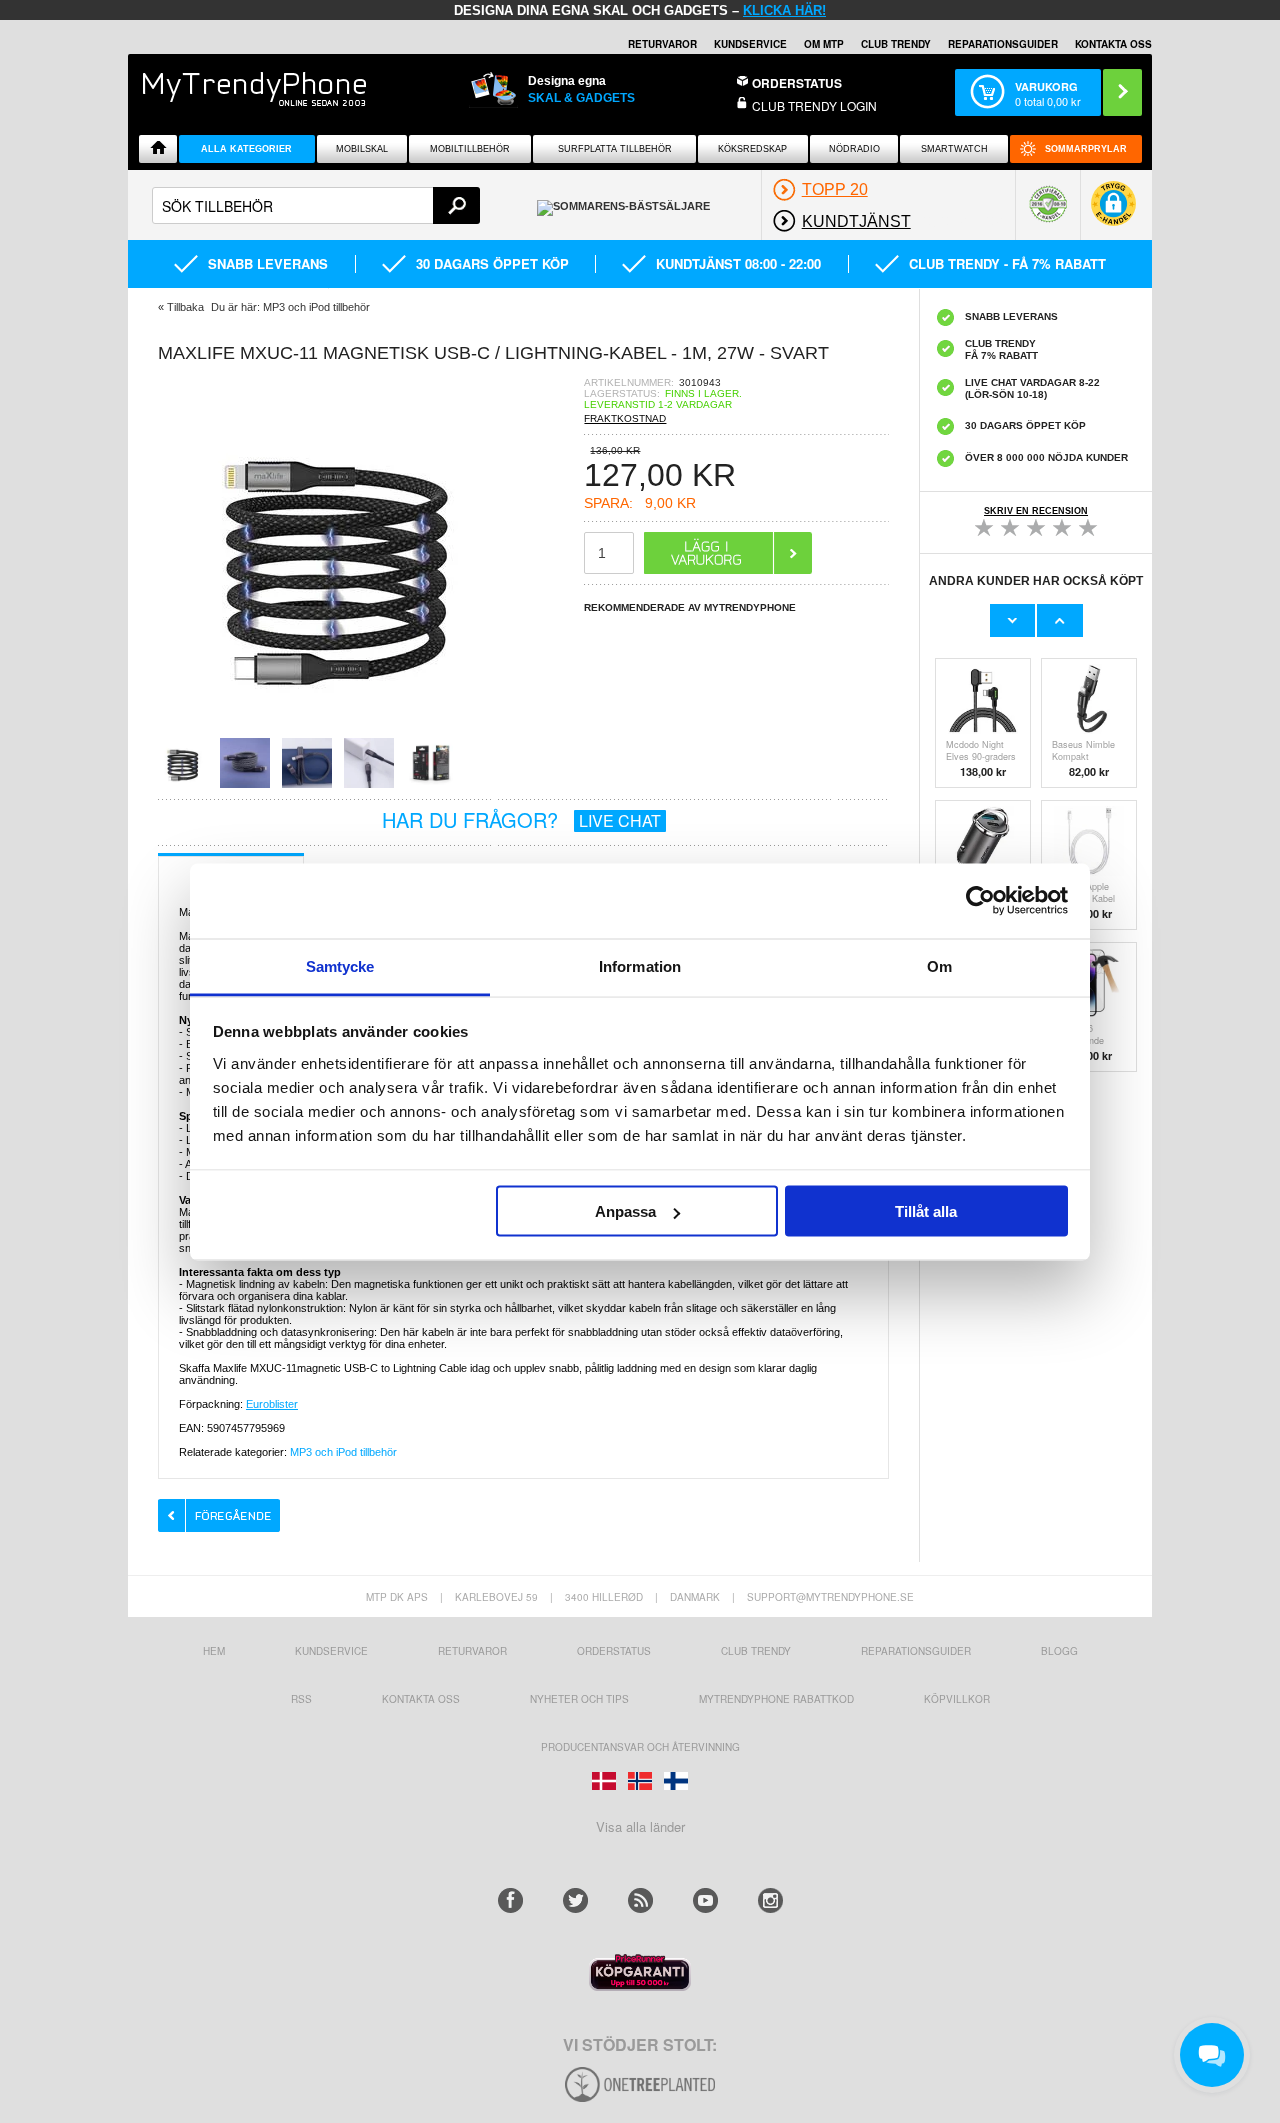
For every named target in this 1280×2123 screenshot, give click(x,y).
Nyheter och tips (579, 1699)
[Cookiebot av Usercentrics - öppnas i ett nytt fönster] (980, 901)
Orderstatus (614, 1651)
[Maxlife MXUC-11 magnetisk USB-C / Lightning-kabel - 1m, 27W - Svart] (338, 731)
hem (214, 1651)
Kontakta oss (421, 1699)
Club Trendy (896, 44)
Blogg (1059, 1651)
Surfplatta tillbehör (615, 149)
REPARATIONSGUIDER (1003, 44)
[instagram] (770, 1900)
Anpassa (625, 1211)
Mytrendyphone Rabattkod (776, 1699)
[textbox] (316, 205)
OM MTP (824, 44)
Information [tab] (640, 965)
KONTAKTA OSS (1113, 44)
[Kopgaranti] (640, 1985)
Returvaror (472, 1651)
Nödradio (854, 149)
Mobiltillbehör (470, 149)
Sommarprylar (1086, 149)
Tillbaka (185, 307)
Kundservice (331, 1651)
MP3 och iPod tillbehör (343, 1452)
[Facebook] (510, 1900)
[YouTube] (705, 1900)
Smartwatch (954, 149)
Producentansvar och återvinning (640, 1747)
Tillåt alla (926, 1211)
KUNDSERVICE (750, 44)
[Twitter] (575, 1900)
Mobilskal (362, 149)
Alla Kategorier (246, 149)
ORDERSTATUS (797, 83)
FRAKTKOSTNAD (625, 418)
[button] (1113, 213)
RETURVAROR (662, 44)
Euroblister (272, 1404)
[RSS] (640, 1900)
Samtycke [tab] (340, 965)
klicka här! (784, 10)
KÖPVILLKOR (957, 1699)
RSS (301, 1699)
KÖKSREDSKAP (752, 149)
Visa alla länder (640, 1826)
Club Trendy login (814, 105)
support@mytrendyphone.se (830, 1597)
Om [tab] (939, 965)
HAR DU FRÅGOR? (521, 819)
